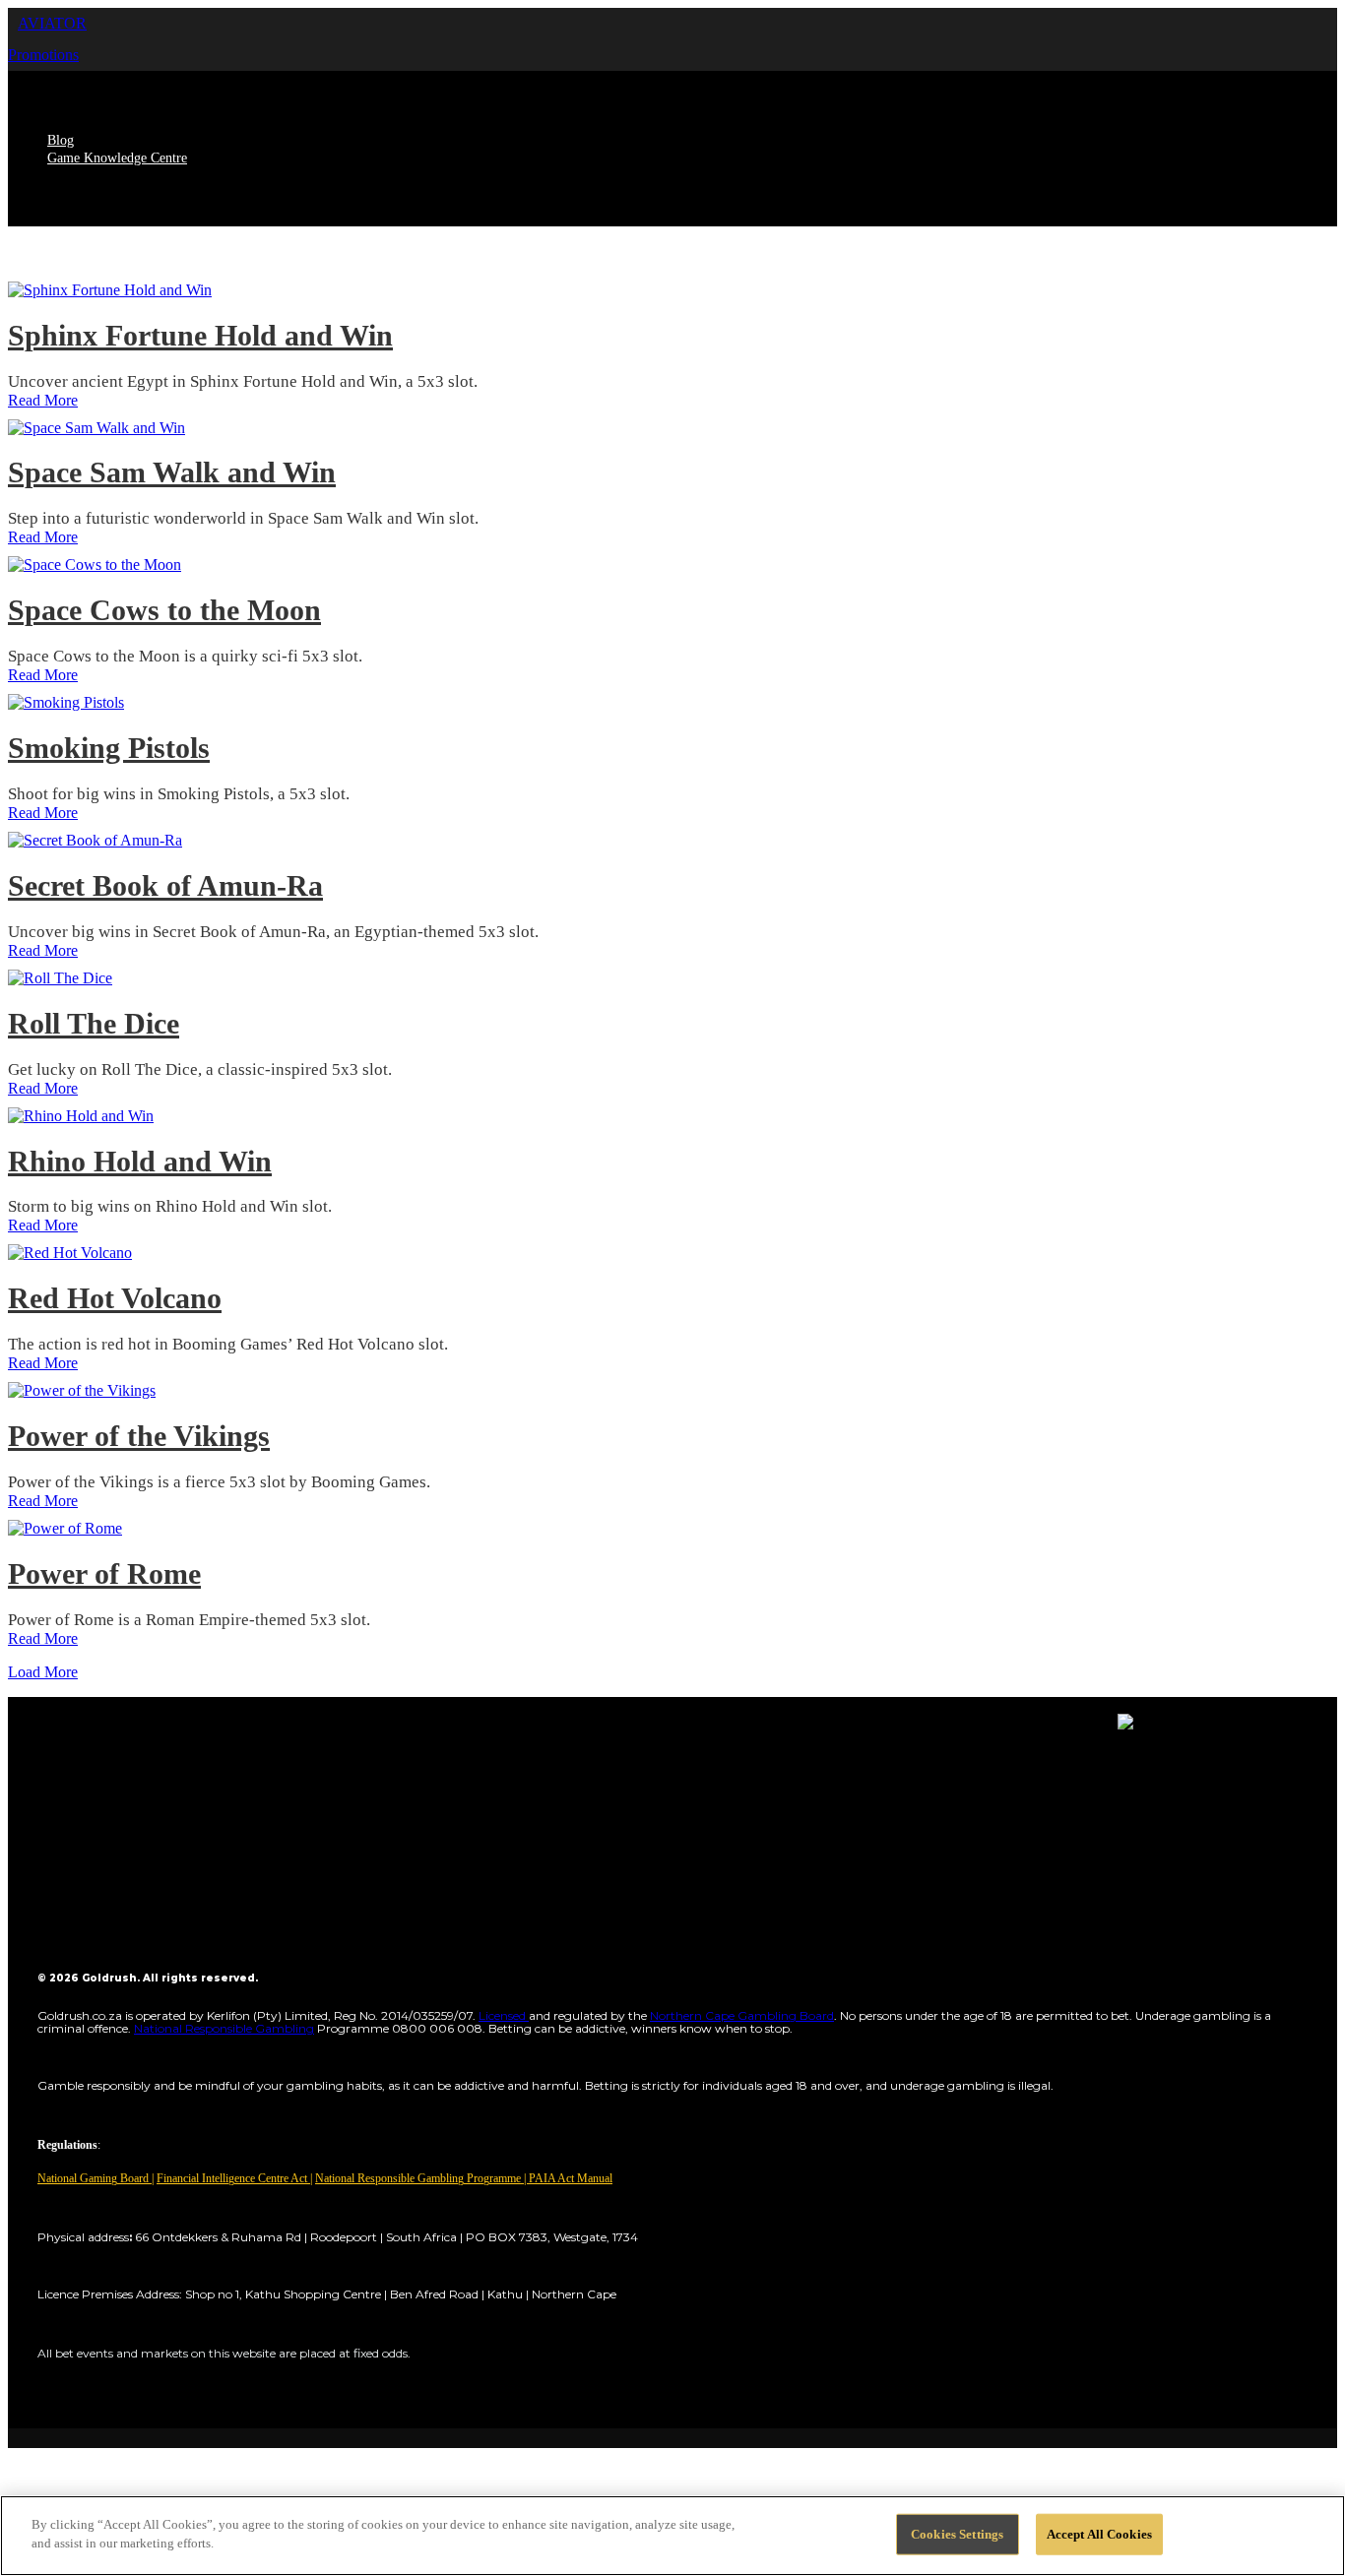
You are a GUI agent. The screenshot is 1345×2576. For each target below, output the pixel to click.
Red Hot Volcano (115, 1298)
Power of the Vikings (139, 1436)
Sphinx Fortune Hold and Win (200, 335)
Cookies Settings (957, 2534)
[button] (52, 23)
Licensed (504, 2015)
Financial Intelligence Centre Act (233, 2178)
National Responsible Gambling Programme (418, 2178)
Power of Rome (104, 1573)
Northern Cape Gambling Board (742, 2015)
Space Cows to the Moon (164, 610)
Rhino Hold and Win (140, 1161)
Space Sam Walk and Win (172, 472)
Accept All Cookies (1099, 2534)
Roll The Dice (94, 1023)
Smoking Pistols (109, 748)
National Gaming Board (95, 2178)
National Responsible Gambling (224, 2028)
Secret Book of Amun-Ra (165, 885)
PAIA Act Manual (571, 2178)
